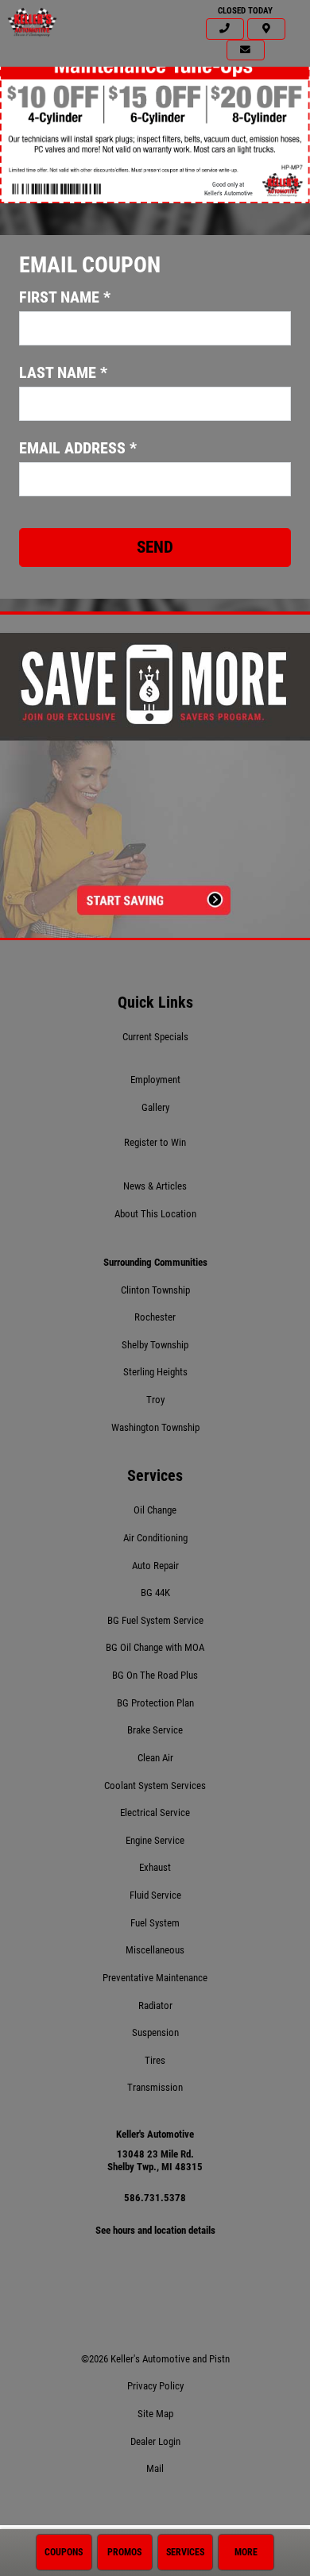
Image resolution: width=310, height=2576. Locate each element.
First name (65, 297)
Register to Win (155, 1142)
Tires (155, 2060)
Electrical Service (155, 1812)
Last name (63, 372)
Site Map (155, 2414)
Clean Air (155, 1758)
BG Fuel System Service (155, 1620)
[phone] (225, 29)
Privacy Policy (155, 2386)
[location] (266, 29)
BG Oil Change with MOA (155, 1647)
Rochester (155, 1317)
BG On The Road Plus (155, 1675)
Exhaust (155, 1867)
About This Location (155, 1214)
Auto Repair (155, 1566)
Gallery (155, 1107)
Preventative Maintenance (155, 1978)
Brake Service (155, 1730)
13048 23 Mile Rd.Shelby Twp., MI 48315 (155, 2161)
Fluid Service (155, 1895)
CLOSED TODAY (245, 11)
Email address (78, 448)
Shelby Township (155, 1345)
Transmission (155, 2087)
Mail (155, 2468)
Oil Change (155, 1510)
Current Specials (155, 1037)
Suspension (155, 2032)
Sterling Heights (155, 1372)
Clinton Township (155, 1290)
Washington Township (155, 1427)
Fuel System (155, 1923)
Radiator (155, 2005)
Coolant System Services (155, 1785)
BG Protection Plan (155, 1703)
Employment (155, 1080)
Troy (155, 1400)
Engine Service (155, 1840)
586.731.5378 (155, 2198)
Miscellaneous (155, 1950)
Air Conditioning (155, 1538)
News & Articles (155, 1186)
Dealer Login (155, 2441)
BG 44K (155, 1593)
